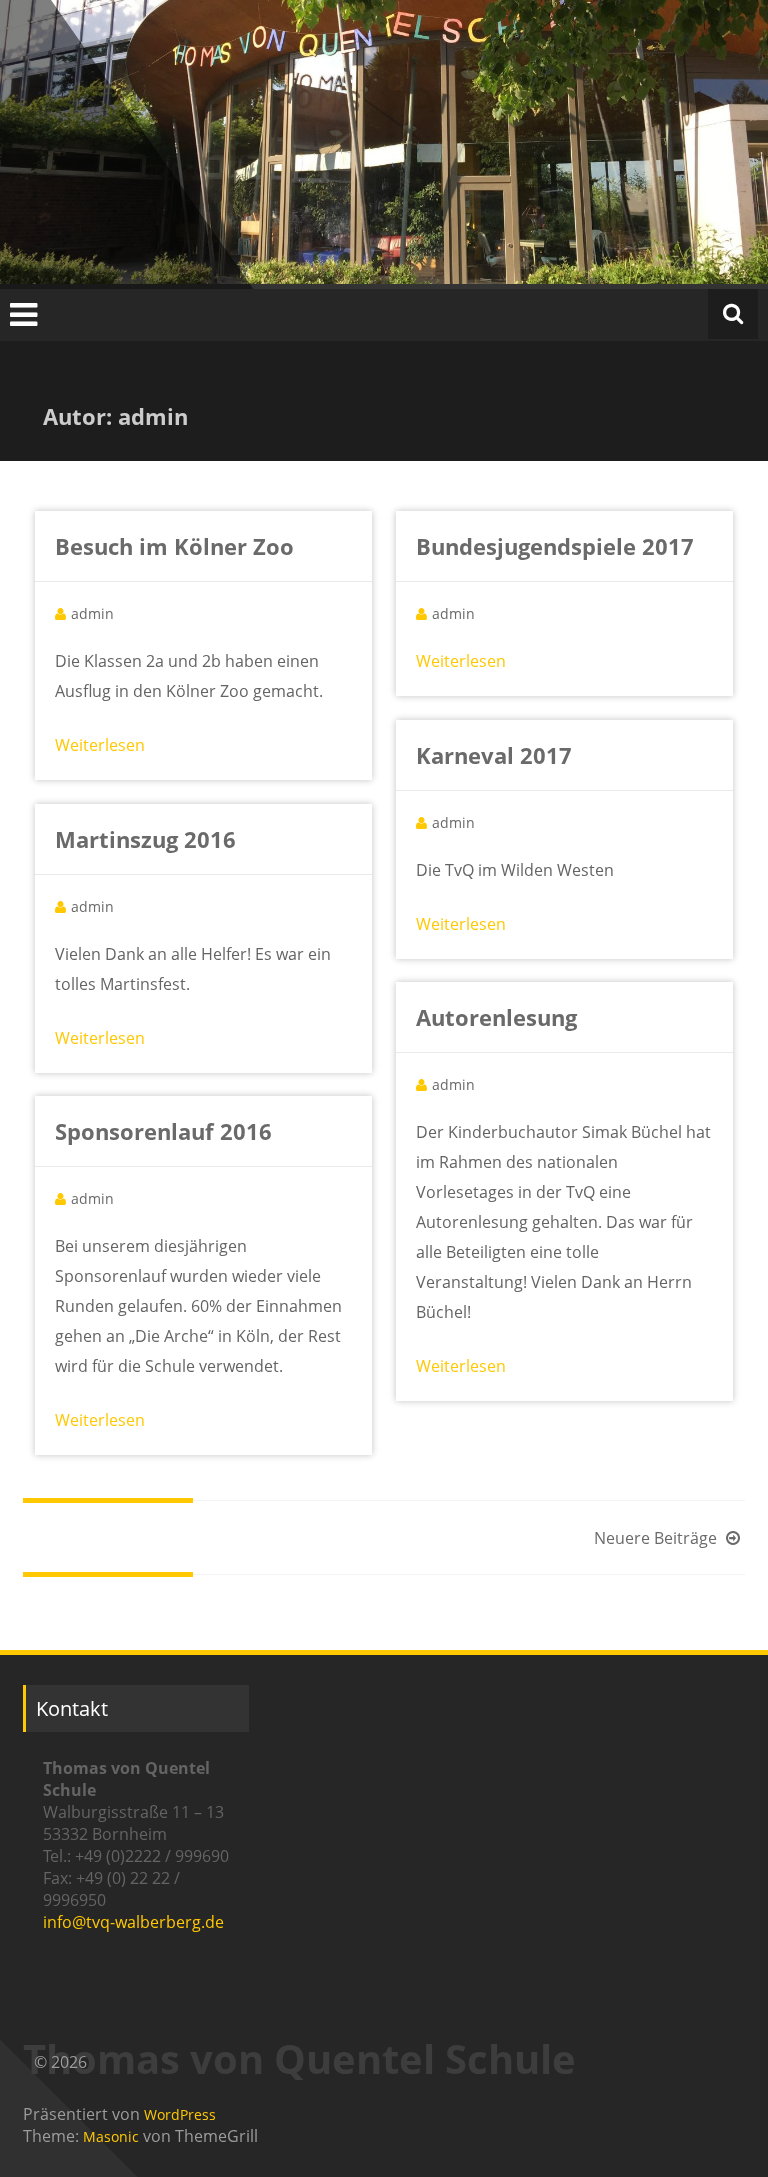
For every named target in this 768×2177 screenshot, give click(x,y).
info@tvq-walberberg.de (133, 1922)
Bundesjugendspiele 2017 (555, 546)
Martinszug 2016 (145, 839)
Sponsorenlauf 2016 (163, 1131)
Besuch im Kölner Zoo (174, 546)
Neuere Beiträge (657, 1538)
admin (92, 613)
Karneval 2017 (494, 755)
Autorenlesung (496, 1017)
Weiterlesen (100, 745)
